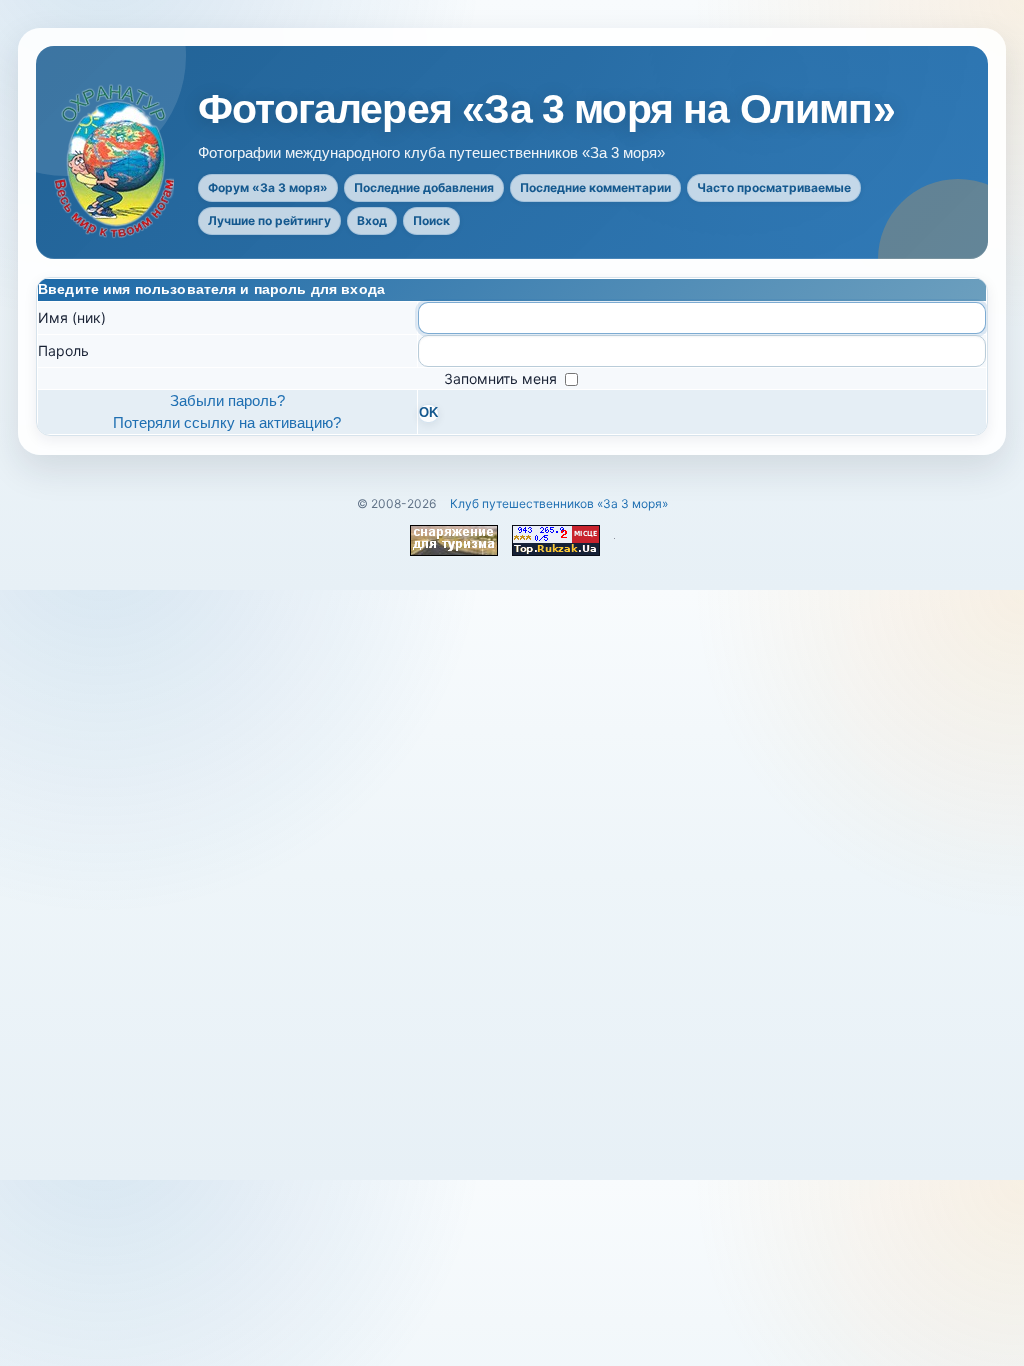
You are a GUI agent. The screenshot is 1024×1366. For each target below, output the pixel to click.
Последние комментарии (595, 187)
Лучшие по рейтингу (269, 220)
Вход (372, 220)
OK (428, 413)
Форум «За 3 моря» (268, 187)
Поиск (431, 220)
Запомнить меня (502, 378)
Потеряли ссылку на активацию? (227, 422)
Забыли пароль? (227, 400)
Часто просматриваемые (774, 187)
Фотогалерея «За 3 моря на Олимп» (546, 109)
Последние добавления (424, 187)
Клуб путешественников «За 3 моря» (559, 503)
